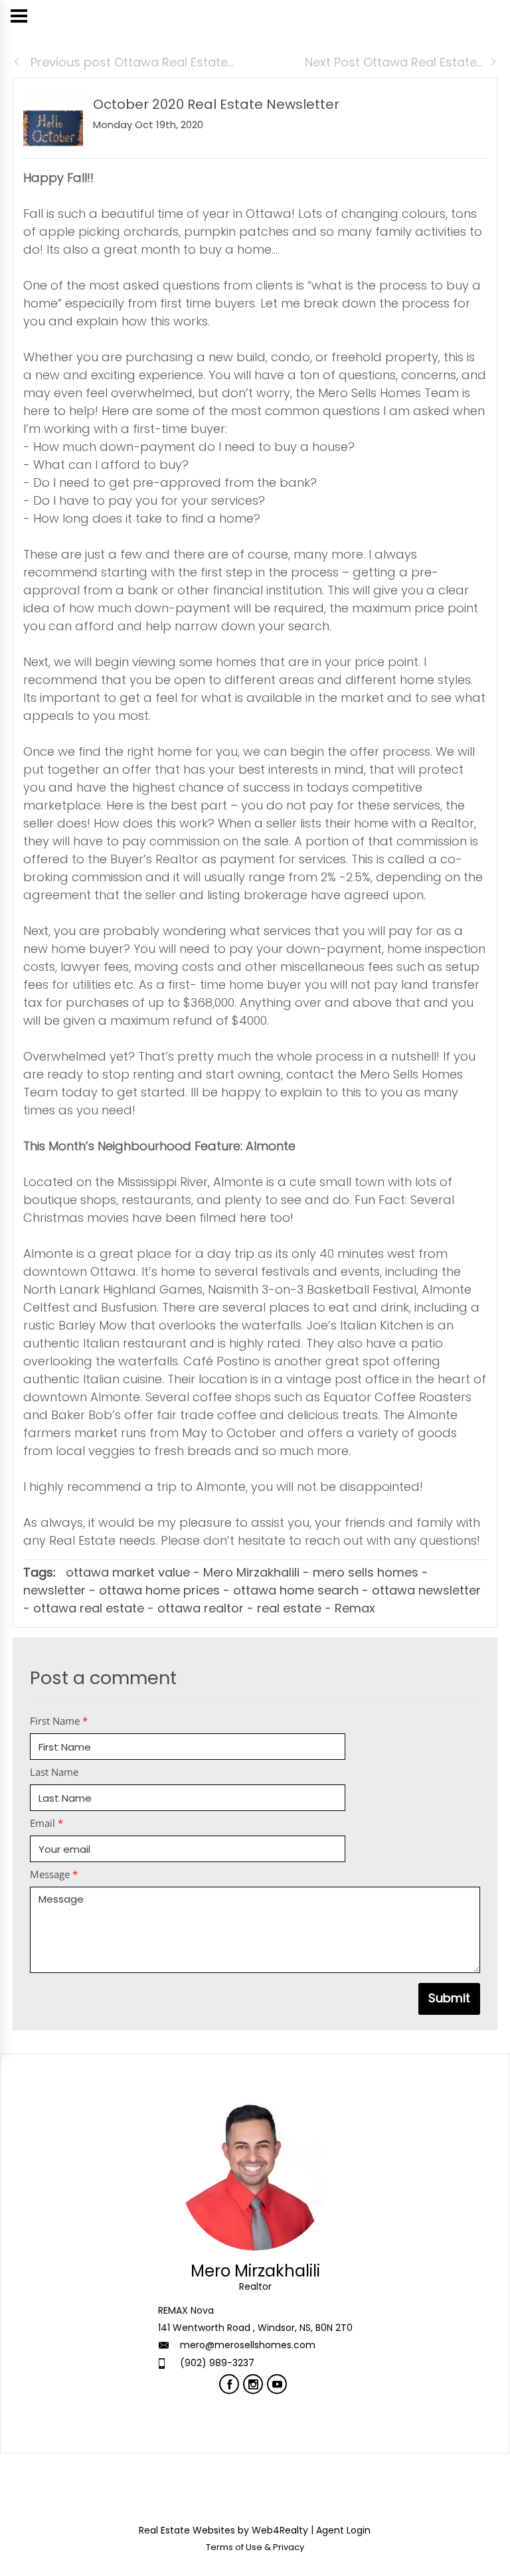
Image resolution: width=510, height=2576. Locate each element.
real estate (289, 1608)
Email (46, 1823)
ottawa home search (296, 1590)
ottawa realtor (201, 1608)
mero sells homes (366, 1572)
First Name (59, 1721)
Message (54, 1874)
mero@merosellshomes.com (248, 2345)
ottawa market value (128, 1572)
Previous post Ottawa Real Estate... (130, 62)
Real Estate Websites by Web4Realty (223, 2530)
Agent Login (343, 2530)
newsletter (54, 1590)
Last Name (54, 1772)
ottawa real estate (89, 1608)
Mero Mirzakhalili (251, 1572)
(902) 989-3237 (217, 2363)
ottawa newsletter (426, 1590)
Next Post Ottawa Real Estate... (394, 62)
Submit (449, 1998)
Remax (355, 1608)
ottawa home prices (159, 1590)
